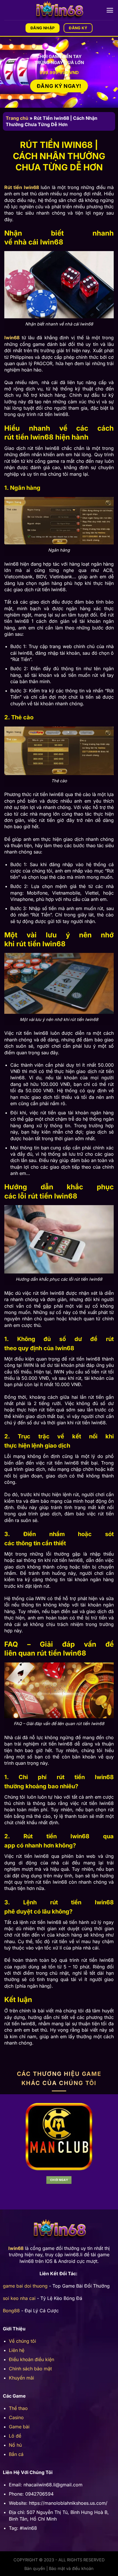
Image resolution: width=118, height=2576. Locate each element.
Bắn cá (16, 2454)
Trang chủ (17, 118)
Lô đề (15, 2436)
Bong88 (11, 2311)
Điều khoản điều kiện (32, 2359)
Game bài (19, 2427)
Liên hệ (17, 2350)
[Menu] (110, 10)
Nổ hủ (15, 2445)
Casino (16, 2417)
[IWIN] (59, 10)
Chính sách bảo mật (30, 2369)
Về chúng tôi (22, 2341)
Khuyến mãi (21, 2378)
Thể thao (18, 2408)
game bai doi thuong (25, 2286)
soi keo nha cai (19, 2298)
